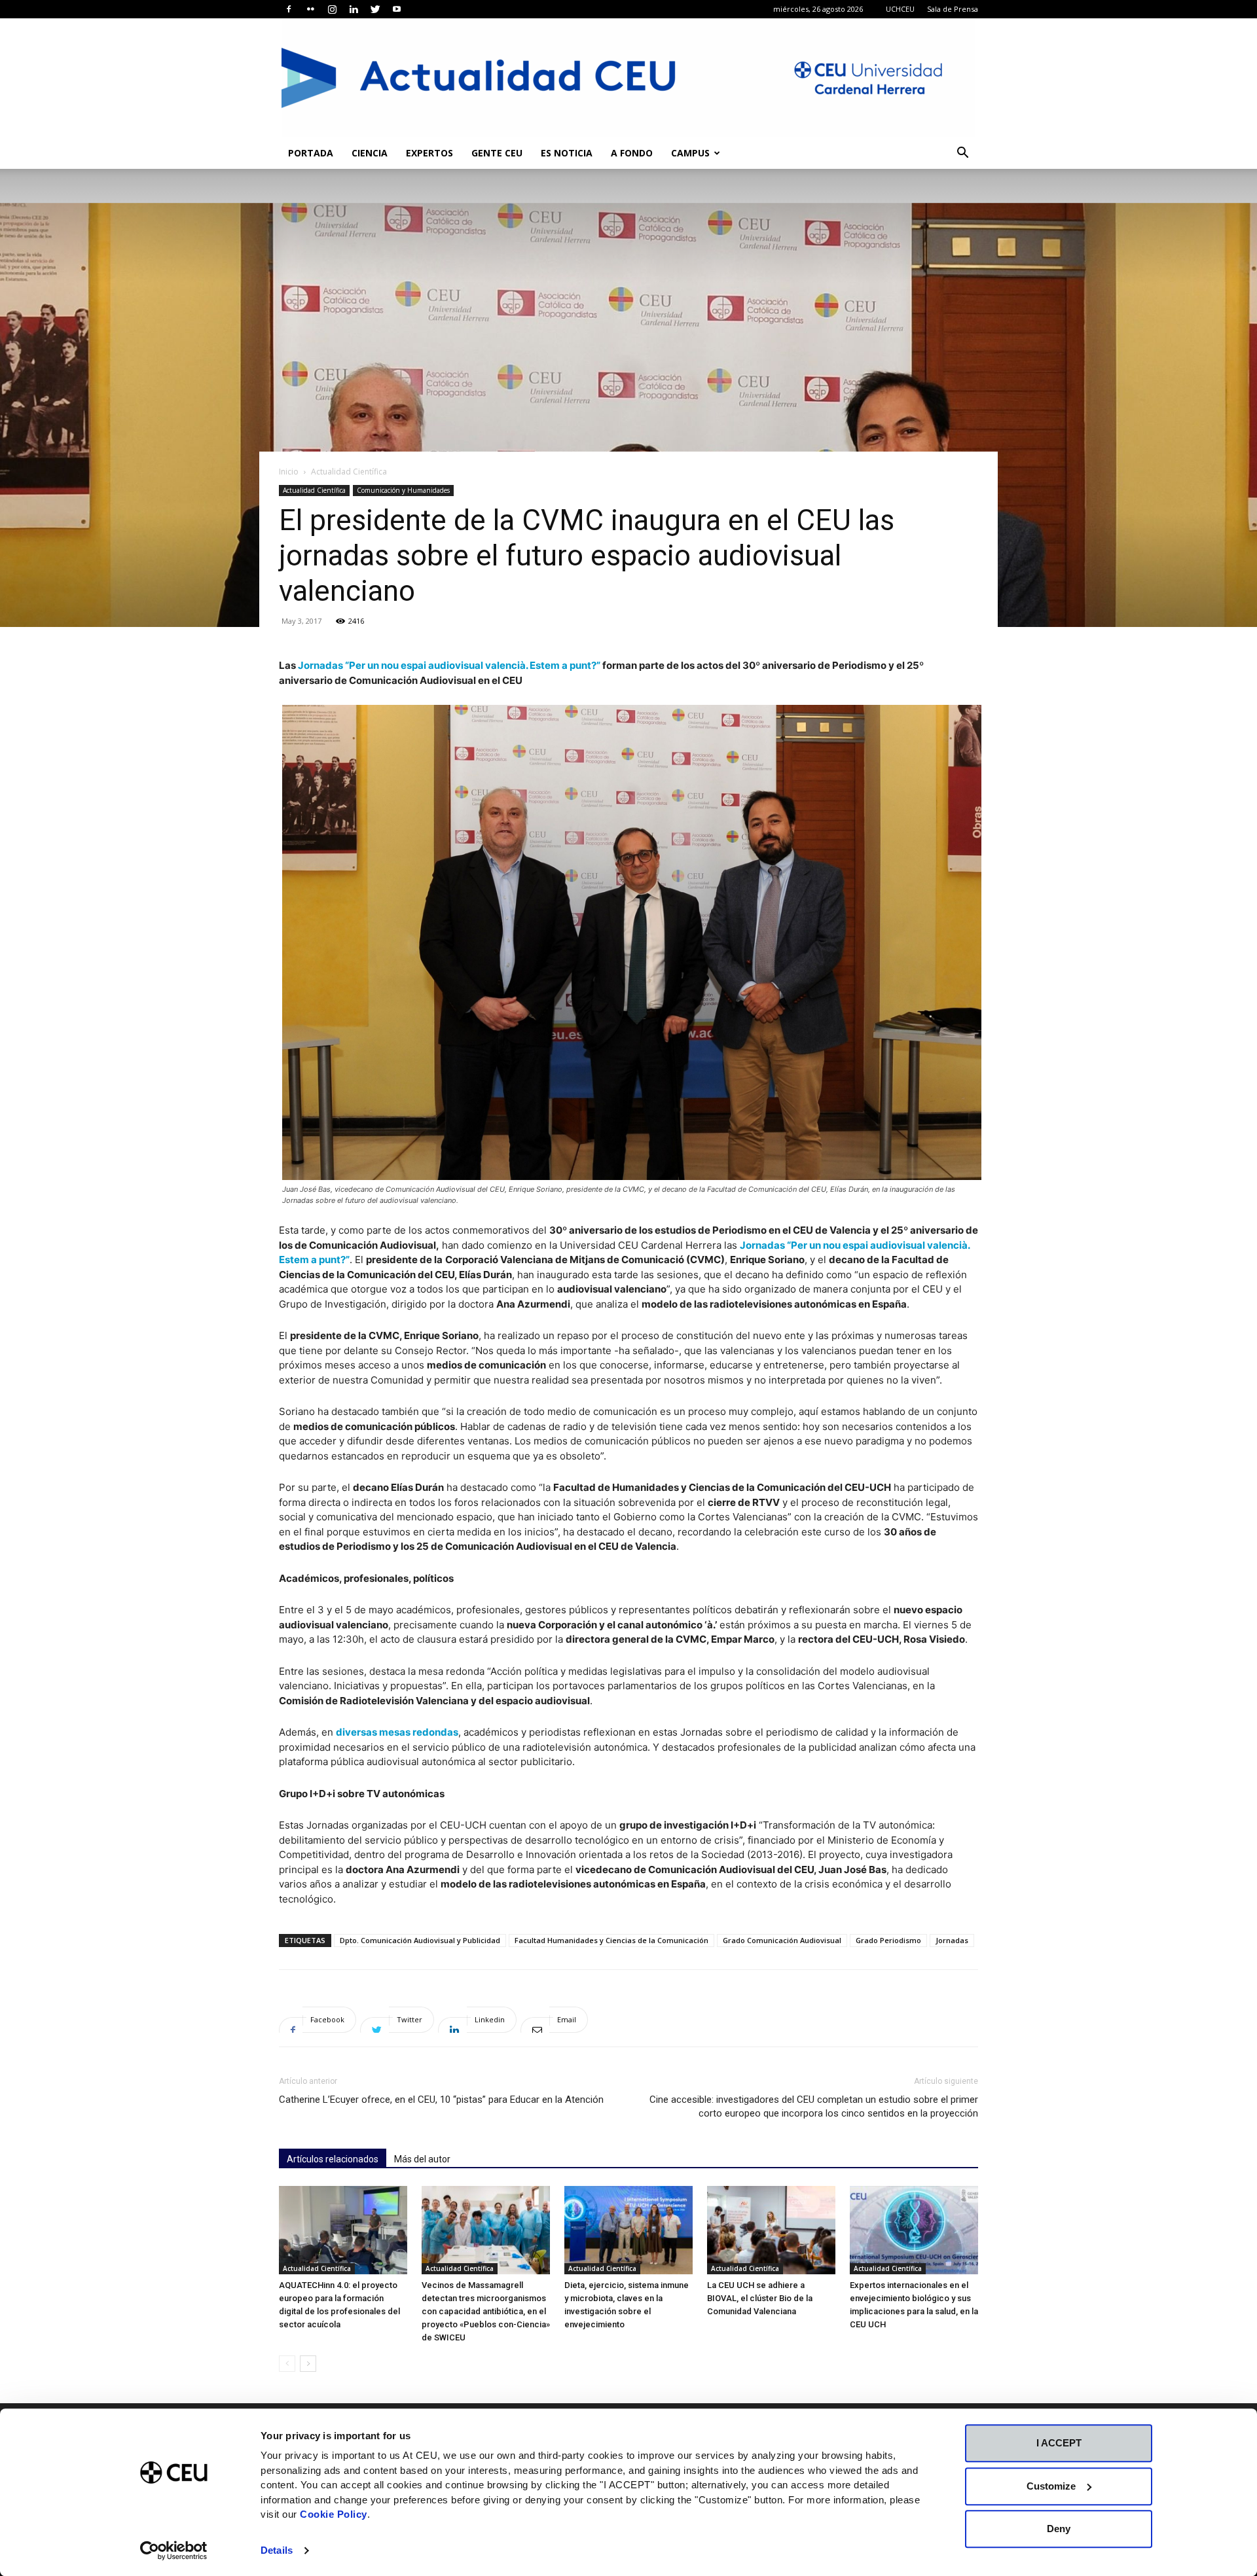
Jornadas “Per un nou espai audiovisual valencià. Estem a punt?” (449, 665)
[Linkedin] (354, 9)
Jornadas (952, 1940)
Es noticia (567, 153)
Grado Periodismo (888, 1940)
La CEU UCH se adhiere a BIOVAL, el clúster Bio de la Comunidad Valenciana (760, 2298)
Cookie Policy (334, 2514)
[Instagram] (332, 9)
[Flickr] (310, 9)
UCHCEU (900, 9)
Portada (311, 153)
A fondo (632, 153)
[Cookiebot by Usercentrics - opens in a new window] (174, 2550)
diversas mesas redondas (397, 1732)
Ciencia (370, 153)
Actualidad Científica (314, 490)
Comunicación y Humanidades (403, 490)
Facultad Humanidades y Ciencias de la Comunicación (611, 1940)
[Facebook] (289, 9)
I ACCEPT (1059, 2443)
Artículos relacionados (333, 2159)
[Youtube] (397, 9)
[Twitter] (375, 9)
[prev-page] (287, 2364)
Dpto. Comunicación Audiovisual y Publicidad (420, 1940)
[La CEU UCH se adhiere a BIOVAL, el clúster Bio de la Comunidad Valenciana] (771, 2230)
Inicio (289, 472)
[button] (962, 154)
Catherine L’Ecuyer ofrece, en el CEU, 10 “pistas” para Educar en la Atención (441, 2100)
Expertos (429, 153)
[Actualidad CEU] (628, 78)
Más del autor (422, 2159)
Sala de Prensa (953, 9)
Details (277, 2550)
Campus (690, 153)
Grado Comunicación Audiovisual (782, 1940)
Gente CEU (497, 153)
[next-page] (308, 2364)
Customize (1051, 2486)
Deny (1059, 2529)
